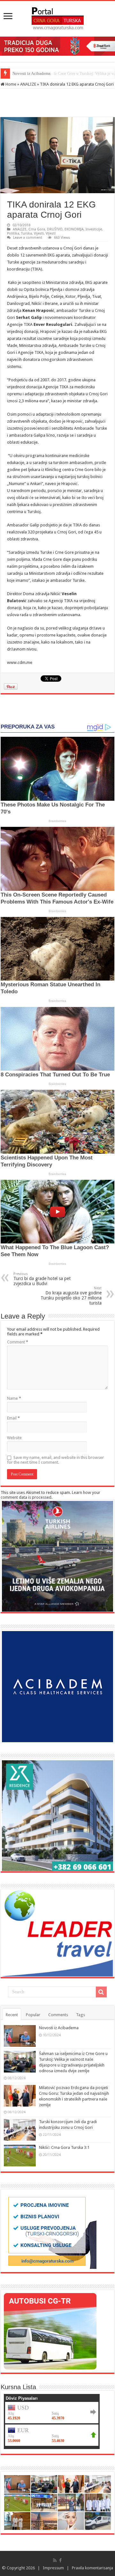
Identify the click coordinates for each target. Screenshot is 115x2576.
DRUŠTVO (55, 229)
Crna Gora (37, 229)
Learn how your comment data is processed (50, 1495)
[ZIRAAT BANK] (57, 46)
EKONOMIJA (74, 229)
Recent (12, 2015)
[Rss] (55, 2560)
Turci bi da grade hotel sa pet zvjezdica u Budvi (42, 1279)
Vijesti (39, 233)
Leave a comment (28, 238)
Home (10, 84)
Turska (27, 233)
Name (14, 1398)
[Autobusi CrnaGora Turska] (50, 2331)
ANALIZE (28, 84)
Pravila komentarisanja (92, 2568)
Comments (58, 2015)
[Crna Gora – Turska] (58, 18)
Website (14, 1438)
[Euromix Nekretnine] (57, 1815)
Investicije (94, 229)
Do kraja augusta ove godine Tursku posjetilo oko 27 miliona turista (71, 1296)
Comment (18, 1342)
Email (13, 1418)
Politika (13, 233)
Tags (80, 2015)
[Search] (101, 1992)
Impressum (53, 2568)
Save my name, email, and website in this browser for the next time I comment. (55, 1460)
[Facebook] (60, 2560)
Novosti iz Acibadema (59, 2028)
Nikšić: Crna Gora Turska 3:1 (64, 2147)
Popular (33, 2015)
